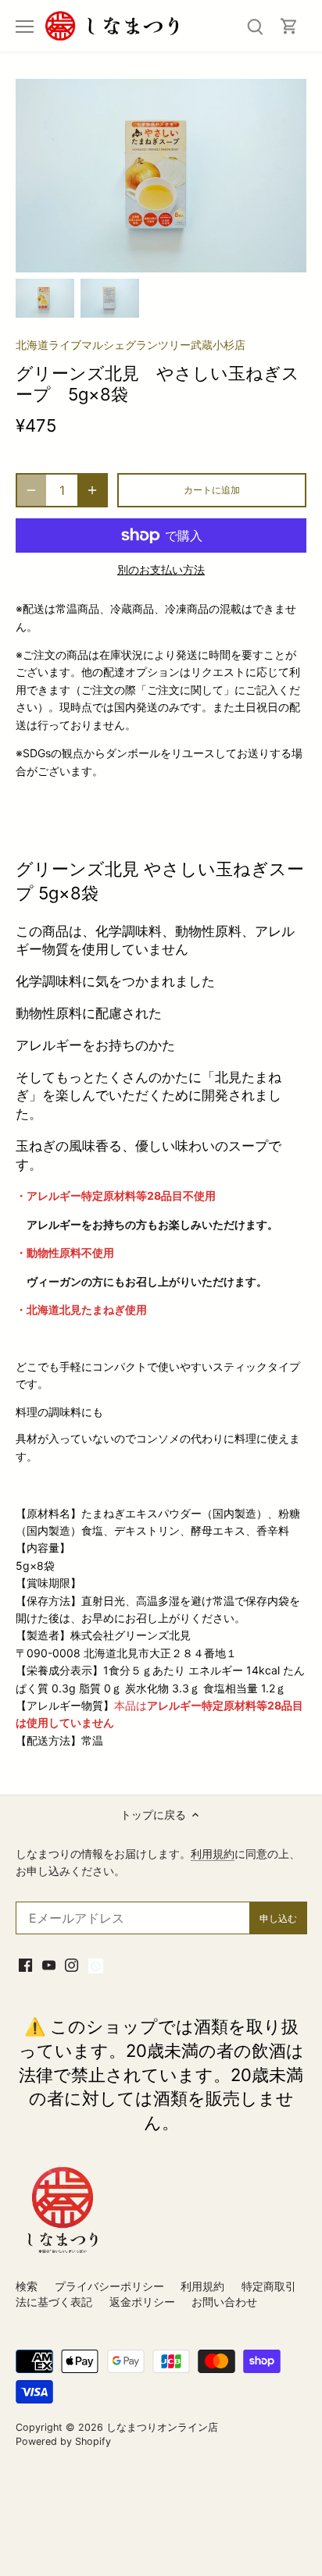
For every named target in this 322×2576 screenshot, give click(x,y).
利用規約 (213, 1854)
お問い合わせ (224, 2302)
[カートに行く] (289, 26)
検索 (27, 2286)
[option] (45, 298)
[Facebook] (25, 1965)
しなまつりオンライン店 (162, 2427)
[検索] (255, 26)
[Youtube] (49, 1965)
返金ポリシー (142, 2302)
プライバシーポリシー (109, 2286)
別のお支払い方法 (161, 569)
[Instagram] (72, 1965)
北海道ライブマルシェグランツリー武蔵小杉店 (131, 345)
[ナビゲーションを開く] (25, 27)
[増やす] (92, 490)
